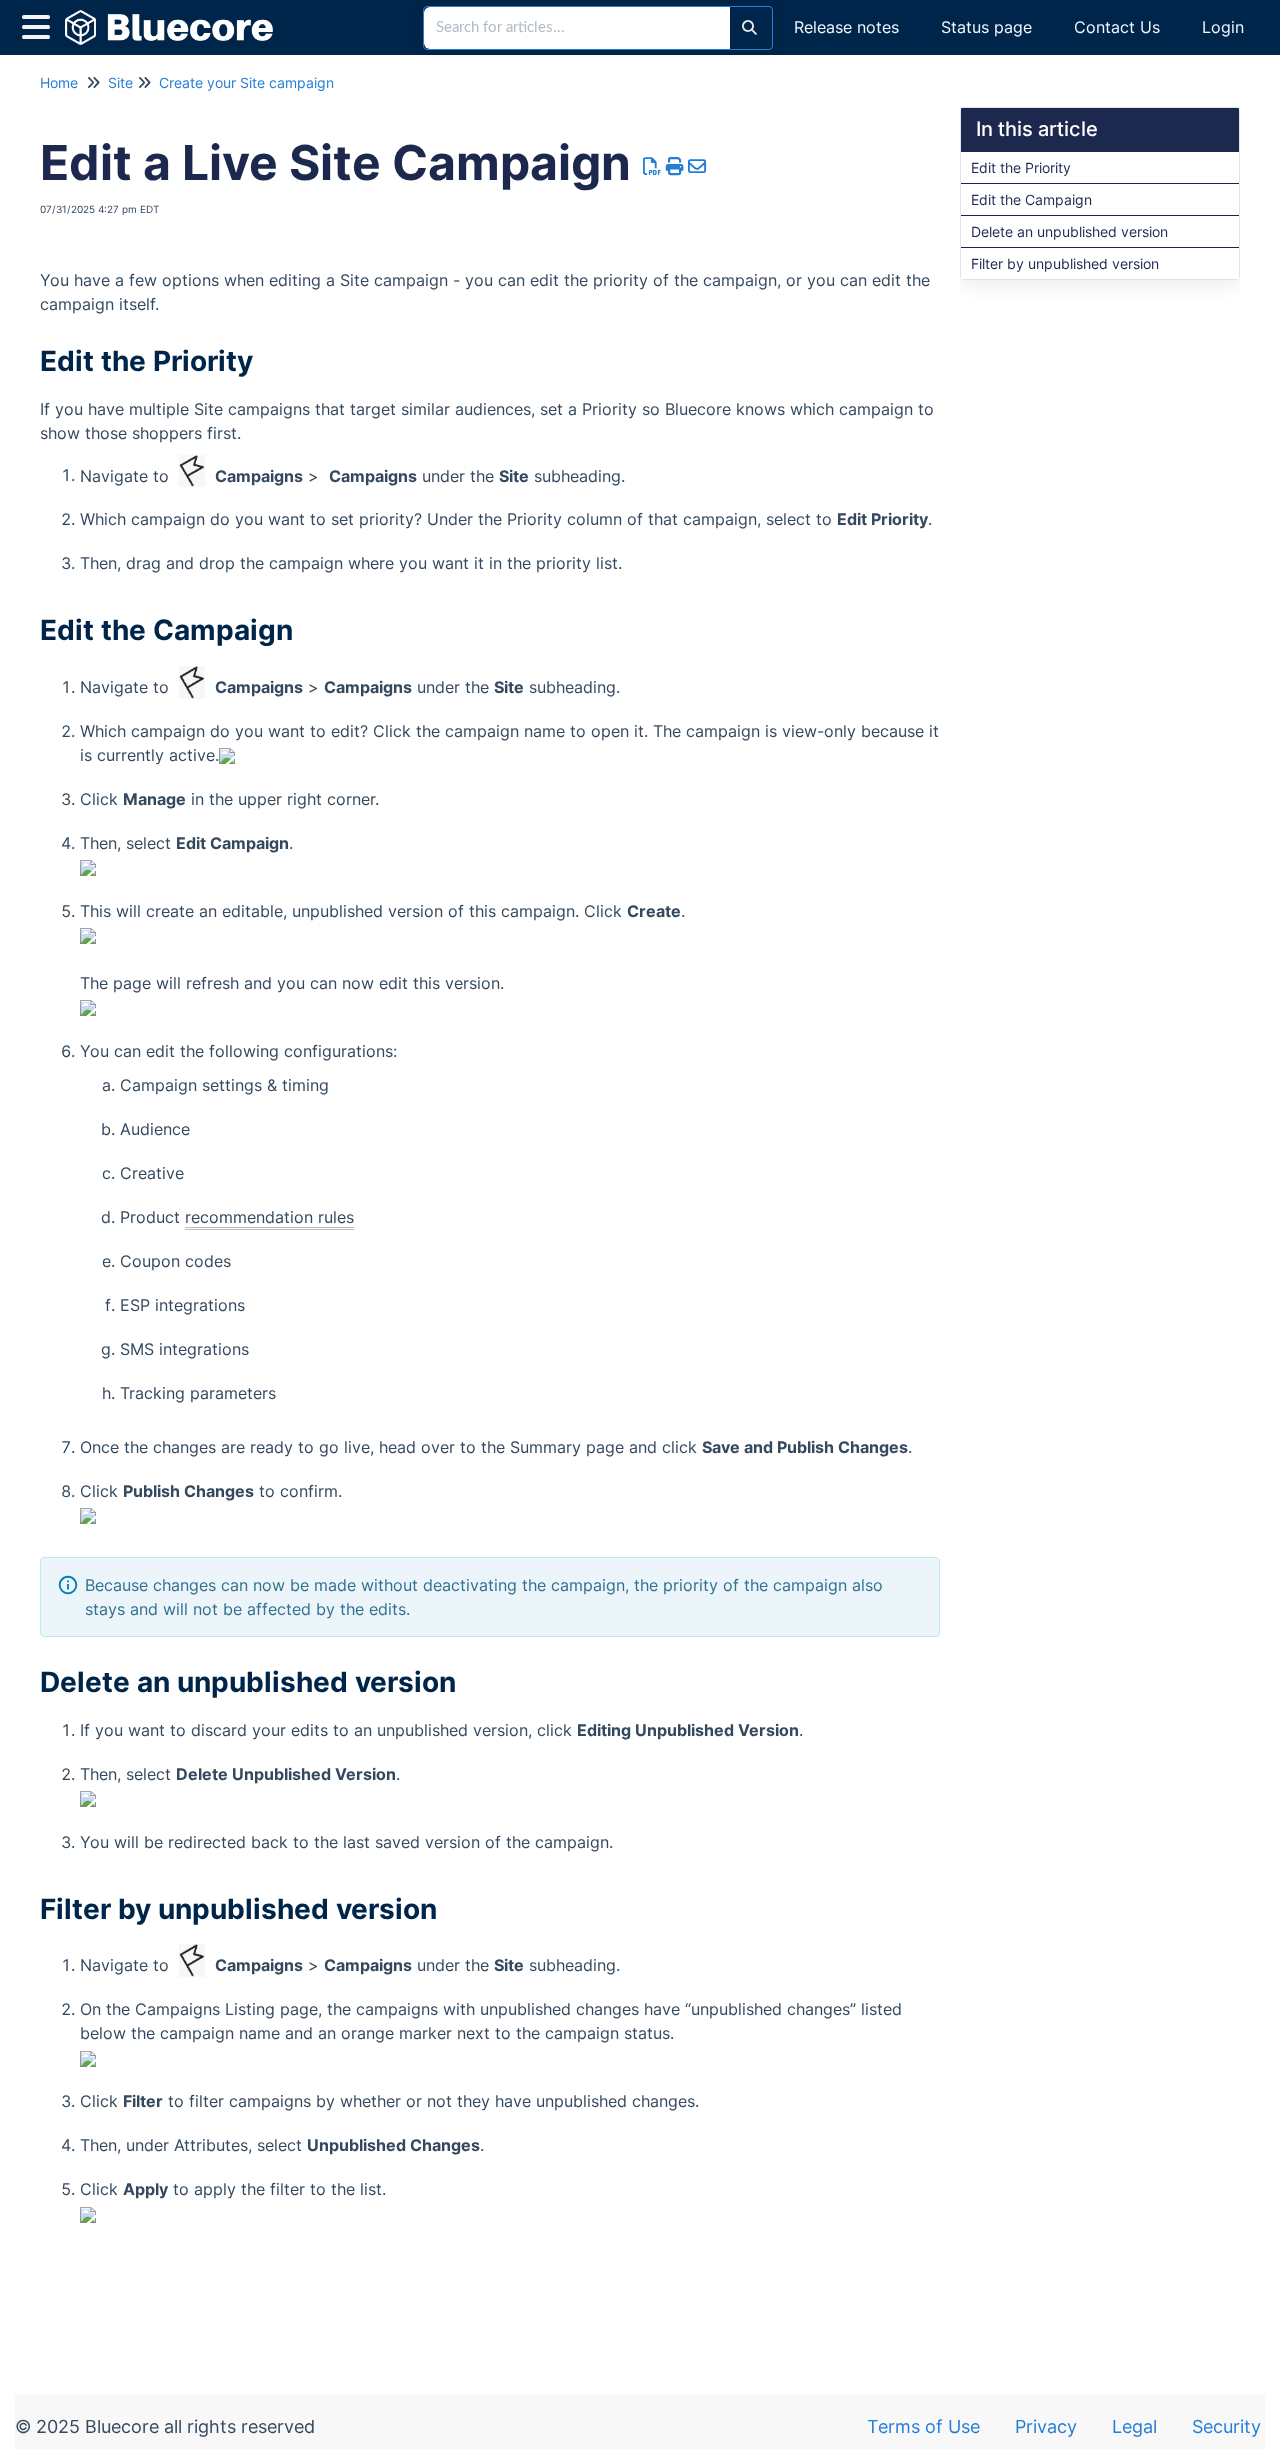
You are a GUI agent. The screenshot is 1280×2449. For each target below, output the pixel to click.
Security (1226, 2426)
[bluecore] (176, 17)
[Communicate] (295, 17)
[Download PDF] (652, 166)
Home (59, 82)
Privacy (1046, 2426)
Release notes (846, 27)
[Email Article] (697, 166)
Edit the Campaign (1031, 199)
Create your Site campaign (246, 82)
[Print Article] (675, 166)
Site (120, 82)
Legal (1134, 2426)
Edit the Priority (1021, 167)
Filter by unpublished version (1065, 263)
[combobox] (577, 28)
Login (1223, 27)
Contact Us (1117, 27)
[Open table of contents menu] (40, 24)
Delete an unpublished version (1069, 231)
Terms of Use (923, 2426)
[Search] (749, 28)
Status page (986, 27)
